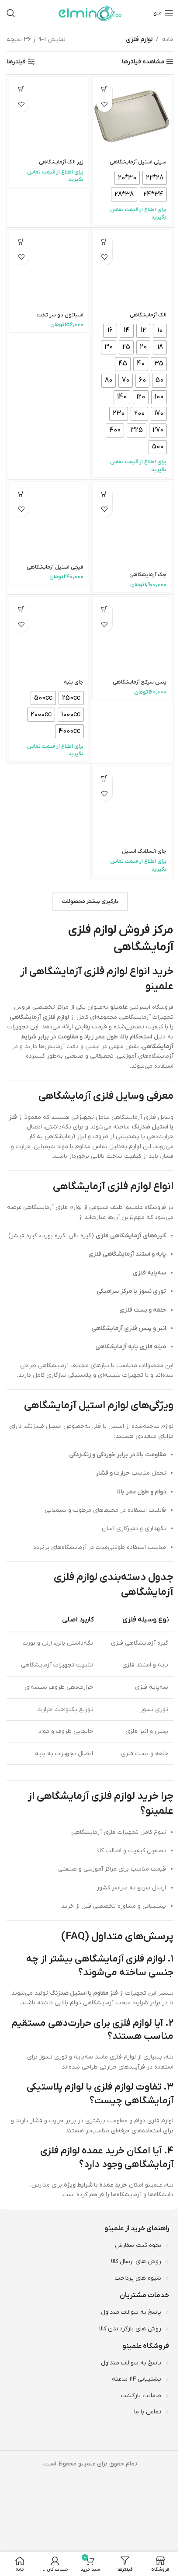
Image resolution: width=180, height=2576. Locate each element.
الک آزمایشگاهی (148, 315)
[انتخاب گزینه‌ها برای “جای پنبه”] (21, 609)
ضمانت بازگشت (141, 2395)
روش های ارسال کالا (136, 2262)
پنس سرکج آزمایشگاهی (140, 682)
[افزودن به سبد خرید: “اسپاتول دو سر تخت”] (21, 242)
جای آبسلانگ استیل (144, 851)
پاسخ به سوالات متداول (131, 2312)
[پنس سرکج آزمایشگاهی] (132, 636)
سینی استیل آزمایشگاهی (138, 162)
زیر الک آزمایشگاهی (61, 162)
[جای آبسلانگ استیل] (132, 805)
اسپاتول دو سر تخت (60, 315)
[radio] (155, 178)
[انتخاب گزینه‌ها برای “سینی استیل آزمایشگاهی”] (105, 89)
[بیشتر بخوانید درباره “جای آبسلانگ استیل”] (105, 778)
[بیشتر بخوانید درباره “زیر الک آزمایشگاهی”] (21, 89)
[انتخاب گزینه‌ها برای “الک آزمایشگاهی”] (105, 242)
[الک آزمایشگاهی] (132, 269)
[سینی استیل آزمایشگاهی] (132, 116)
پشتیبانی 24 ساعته (137, 2379)
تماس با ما (148, 2412)
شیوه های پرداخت (138, 2278)
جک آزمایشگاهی (148, 575)
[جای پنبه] (48, 636)
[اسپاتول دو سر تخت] (48, 269)
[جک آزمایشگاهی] (132, 525)
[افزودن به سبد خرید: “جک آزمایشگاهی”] (105, 494)
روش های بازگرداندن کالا (130, 2328)
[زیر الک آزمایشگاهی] (48, 116)
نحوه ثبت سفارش (138, 2245)
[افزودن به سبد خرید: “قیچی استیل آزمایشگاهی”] (21, 494)
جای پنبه (74, 682)
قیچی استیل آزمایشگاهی (55, 567)
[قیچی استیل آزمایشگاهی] (48, 521)
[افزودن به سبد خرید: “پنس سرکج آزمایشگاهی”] (105, 609)
